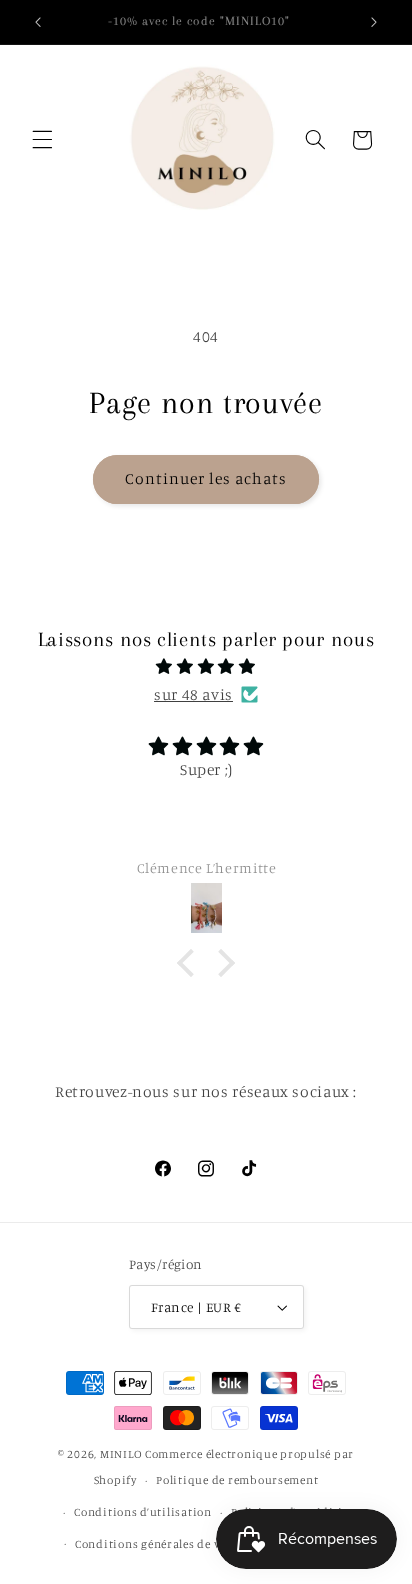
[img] (206, 667)
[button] (42, 140)
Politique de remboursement (237, 1480)
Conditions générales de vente (159, 1544)
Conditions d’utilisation (143, 1512)
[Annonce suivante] (374, 22)
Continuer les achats (206, 478)
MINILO (122, 1454)
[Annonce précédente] (38, 22)
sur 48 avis (193, 694)
